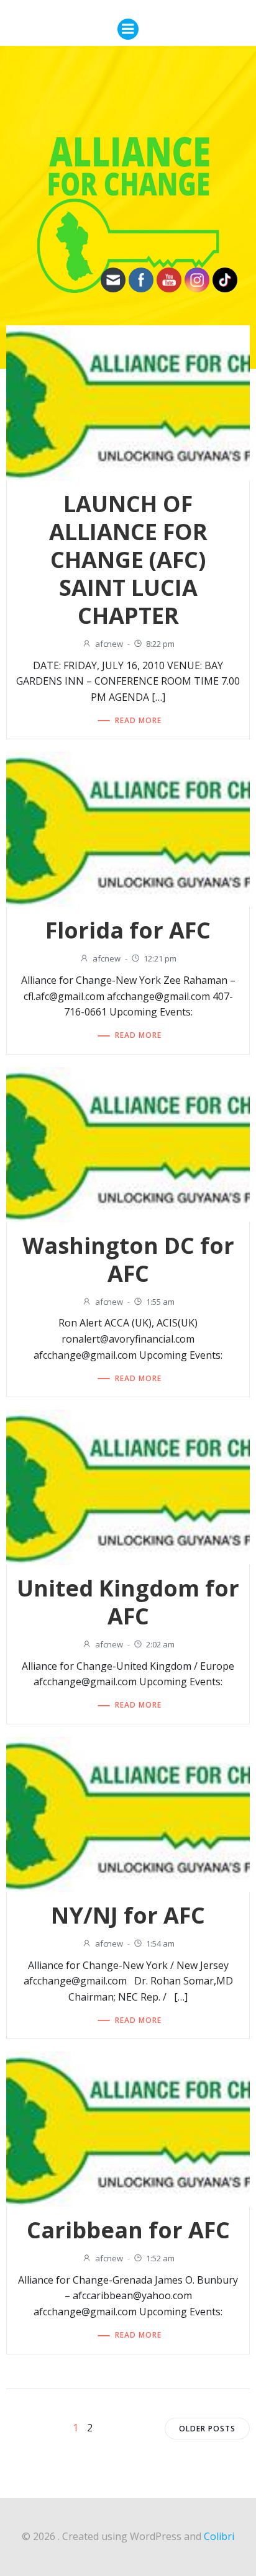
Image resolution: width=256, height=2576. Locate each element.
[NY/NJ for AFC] (128, 1813)
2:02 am (160, 1644)
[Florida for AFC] (128, 829)
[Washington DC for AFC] (128, 1143)
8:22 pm (160, 644)
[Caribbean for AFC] (128, 2128)
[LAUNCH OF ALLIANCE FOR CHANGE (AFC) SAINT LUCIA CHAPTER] (128, 402)
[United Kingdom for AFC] (128, 1486)
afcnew (109, 644)
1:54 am (160, 1943)
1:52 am (160, 2258)
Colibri (219, 2536)
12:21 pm (160, 958)
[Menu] (128, 29)
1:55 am (160, 1302)
